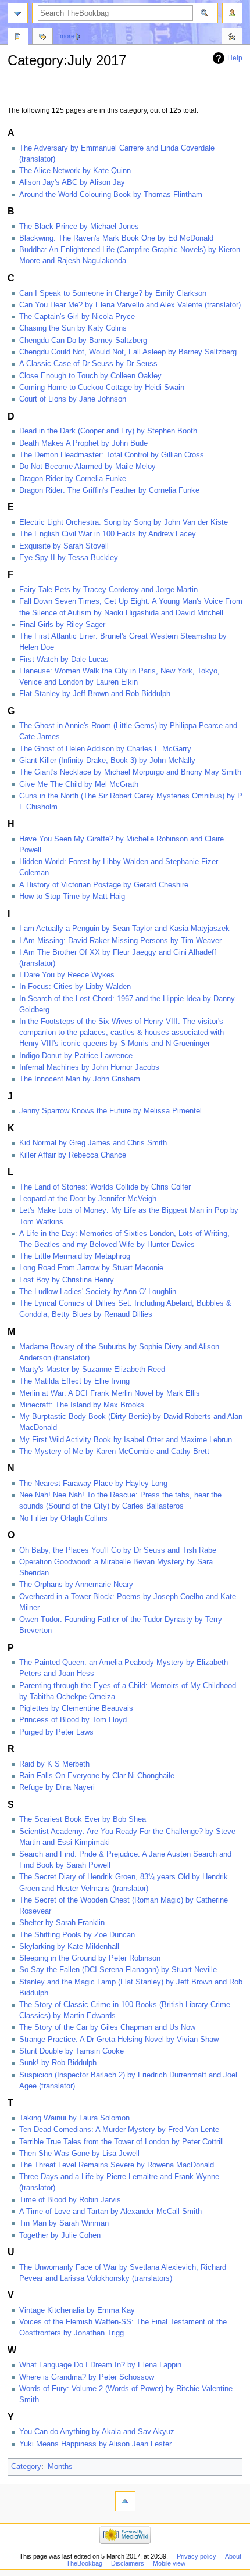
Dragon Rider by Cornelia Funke (73, 479)
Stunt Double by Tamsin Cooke (72, 2051)
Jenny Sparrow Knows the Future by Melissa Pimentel (110, 1111)
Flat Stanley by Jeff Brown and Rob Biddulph (95, 694)
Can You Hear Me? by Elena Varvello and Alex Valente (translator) (130, 305)
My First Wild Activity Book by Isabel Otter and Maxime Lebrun (126, 1440)
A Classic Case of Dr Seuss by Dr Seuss (88, 364)
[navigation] (18, 13)
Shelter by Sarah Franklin (62, 1923)
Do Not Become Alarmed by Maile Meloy (87, 467)
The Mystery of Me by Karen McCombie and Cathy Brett (114, 1452)
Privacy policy (197, 2556)
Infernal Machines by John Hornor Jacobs (89, 1067)
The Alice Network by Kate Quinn (75, 171)
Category (26, 2467)
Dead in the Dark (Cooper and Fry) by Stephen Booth (108, 431)
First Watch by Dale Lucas (64, 660)
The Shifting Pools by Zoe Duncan (77, 1935)
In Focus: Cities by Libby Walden (75, 987)
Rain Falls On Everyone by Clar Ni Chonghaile (97, 1776)
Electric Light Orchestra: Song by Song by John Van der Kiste (124, 522)
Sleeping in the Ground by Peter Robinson (90, 1958)
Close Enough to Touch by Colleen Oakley (90, 376)
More (67, 36)
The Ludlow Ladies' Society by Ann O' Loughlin (98, 1292)
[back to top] (125, 2501)
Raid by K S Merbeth (54, 1764)
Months (60, 2467)
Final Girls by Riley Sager (62, 625)
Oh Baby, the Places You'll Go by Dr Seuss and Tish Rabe (118, 1550)
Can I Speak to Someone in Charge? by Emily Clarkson (113, 293)
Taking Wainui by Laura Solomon (74, 2118)
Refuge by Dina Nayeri (57, 1787)
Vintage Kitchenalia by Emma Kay (77, 2310)
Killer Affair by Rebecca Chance (73, 1155)
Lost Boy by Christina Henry (67, 1280)
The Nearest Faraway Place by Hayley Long (93, 1484)
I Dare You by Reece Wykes (67, 975)
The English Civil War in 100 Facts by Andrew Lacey (108, 534)
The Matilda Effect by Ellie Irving (74, 1381)
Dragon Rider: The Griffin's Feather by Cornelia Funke (109, 490)
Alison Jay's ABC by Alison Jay (72, 182)
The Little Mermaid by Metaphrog (75, 1256)
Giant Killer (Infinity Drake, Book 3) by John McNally (107, 761)
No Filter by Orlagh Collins (63, 1518)
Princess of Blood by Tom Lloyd (73, 1720)
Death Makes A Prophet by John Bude (83, 443)
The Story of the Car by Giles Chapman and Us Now (107, 2027)
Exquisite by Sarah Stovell (64, 546)
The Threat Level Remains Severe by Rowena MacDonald (117, 2165)
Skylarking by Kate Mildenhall (69, 1947)
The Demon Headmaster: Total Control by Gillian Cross (112, 455)
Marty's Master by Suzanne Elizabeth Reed (92, 1370)
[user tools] (232, 13)
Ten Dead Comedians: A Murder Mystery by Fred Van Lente (119, 2130)
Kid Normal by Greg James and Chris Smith (93, 1143)
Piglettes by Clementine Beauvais (76, 1708)
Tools (232, 38)
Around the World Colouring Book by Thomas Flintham (111, 195)
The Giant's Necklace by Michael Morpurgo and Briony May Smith (130, 772)
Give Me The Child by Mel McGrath (79, 784)
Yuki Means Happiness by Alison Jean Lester (95, 2444)
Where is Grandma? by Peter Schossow (87, 2377)
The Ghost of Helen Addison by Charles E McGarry (105, 749)
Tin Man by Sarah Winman (64, 2223)
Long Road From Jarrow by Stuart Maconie (91, 1268)
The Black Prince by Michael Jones (79, 227)
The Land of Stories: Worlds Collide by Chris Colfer (105, 1187)
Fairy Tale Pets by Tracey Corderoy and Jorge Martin (108, 590)
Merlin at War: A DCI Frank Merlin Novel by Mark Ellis (110, 1393)
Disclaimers (128, 2563)
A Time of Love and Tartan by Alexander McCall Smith (110, 2212)
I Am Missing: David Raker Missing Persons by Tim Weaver (120, 941)
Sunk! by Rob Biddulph (58, 2063)
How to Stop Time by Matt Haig (72, 897)
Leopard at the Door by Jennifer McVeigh (88, 1199)
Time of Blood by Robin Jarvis (70, 2200)
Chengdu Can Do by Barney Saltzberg (83, 341)
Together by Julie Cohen (60, 2235)
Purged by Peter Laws (56, 1732)
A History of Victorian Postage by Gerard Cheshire (104, 885)
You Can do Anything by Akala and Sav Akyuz (97, 2432)
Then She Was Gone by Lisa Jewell (79, 2154)
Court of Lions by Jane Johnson (73, 399)
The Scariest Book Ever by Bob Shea (83, 1819)
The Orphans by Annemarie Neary (76, 1585)
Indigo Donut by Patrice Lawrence (76, 1056)
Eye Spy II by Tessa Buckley (69, 558)
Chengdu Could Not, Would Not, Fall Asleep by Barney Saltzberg (128, 352)
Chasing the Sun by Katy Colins (73, 328)
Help (235, 58)
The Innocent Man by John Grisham (80, 1079)
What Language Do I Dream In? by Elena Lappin (100, 2365)
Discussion (42, 38)
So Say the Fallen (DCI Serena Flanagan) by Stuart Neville (118, 1970)
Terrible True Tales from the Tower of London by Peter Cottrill (122, 2142)
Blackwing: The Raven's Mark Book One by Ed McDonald (116, 238)
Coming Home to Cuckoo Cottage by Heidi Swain (102, 388)
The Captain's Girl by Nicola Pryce (77, 317)
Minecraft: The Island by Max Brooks (82, 1405)
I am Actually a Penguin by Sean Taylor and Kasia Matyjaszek (124, 929)
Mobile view (169, 2563)
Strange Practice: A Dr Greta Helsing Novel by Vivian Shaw (119, 2040)
